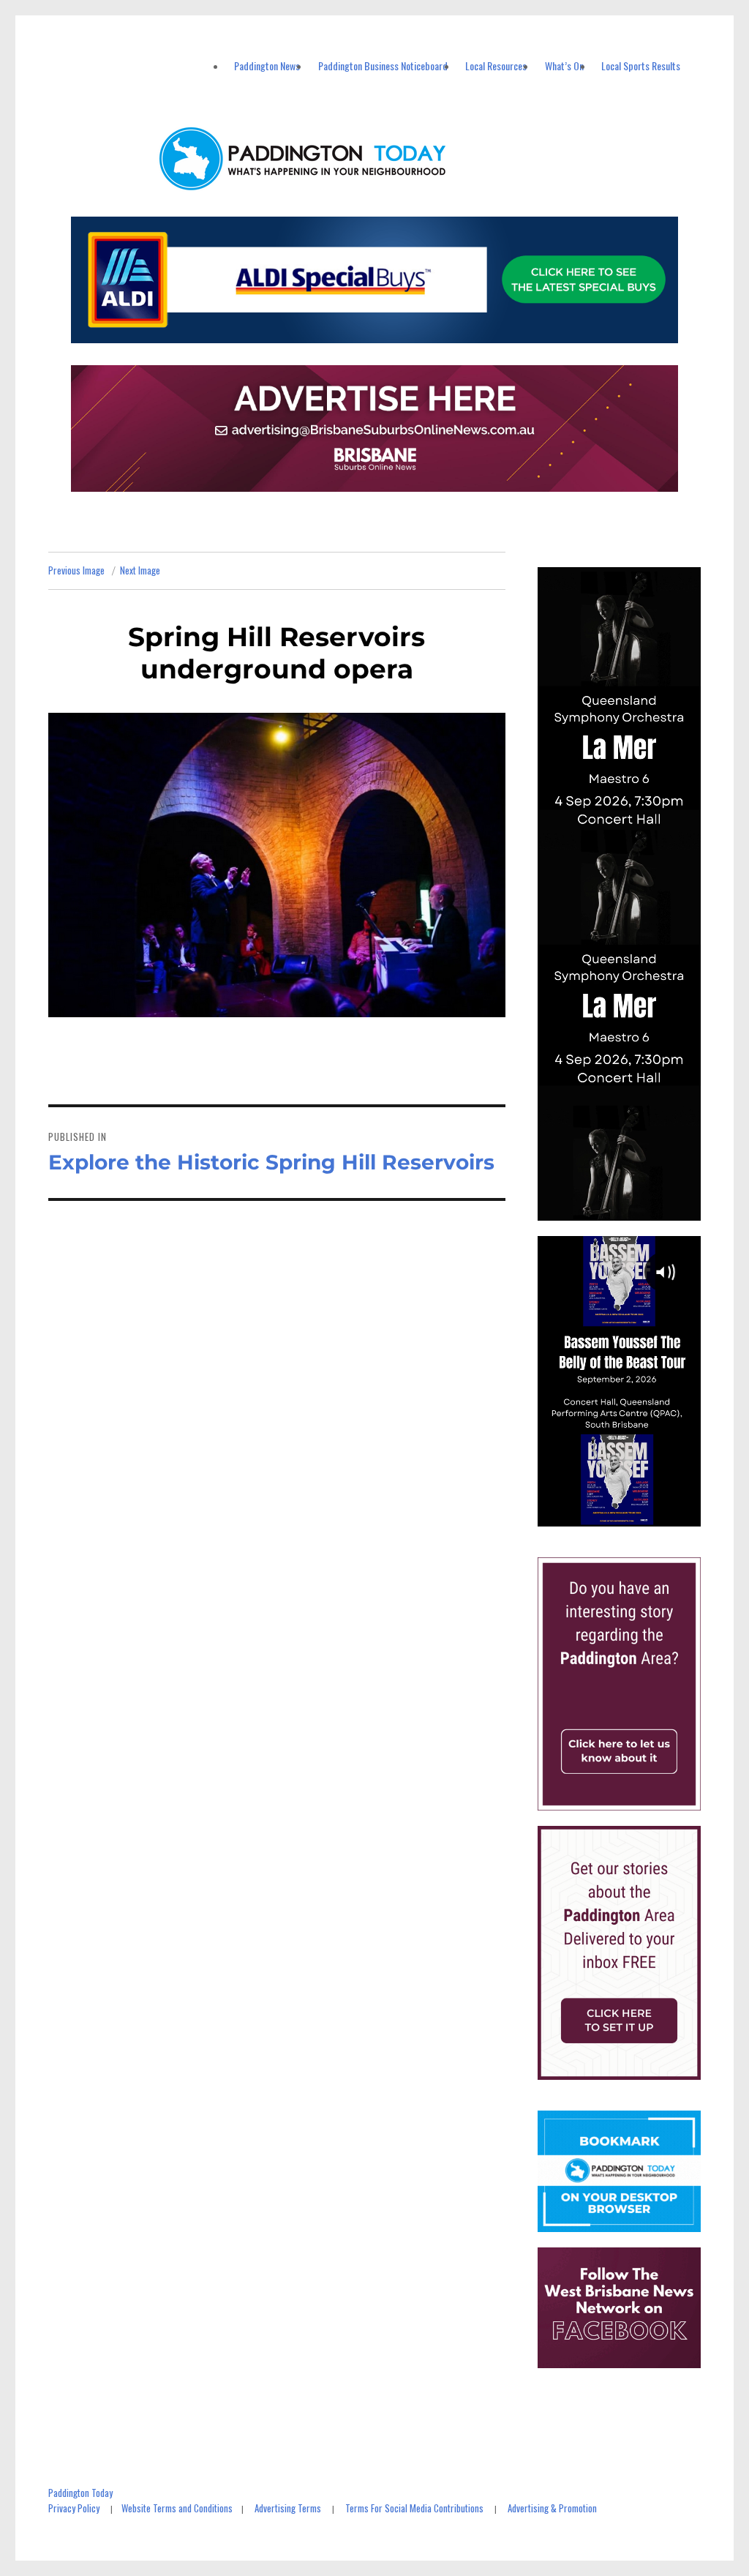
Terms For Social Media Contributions (414, 2508)
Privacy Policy (74, 2508)
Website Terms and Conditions (177, 2508)
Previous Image (76, 570)
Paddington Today (80, 2493)
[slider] (633, 1514)
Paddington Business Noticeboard (383, 65)
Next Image (140, 570)
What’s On (564, 65)
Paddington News (267, 65)
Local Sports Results (641, 65)
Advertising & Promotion (552, 2508)
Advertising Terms (288, 2508)
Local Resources (496, 65)
